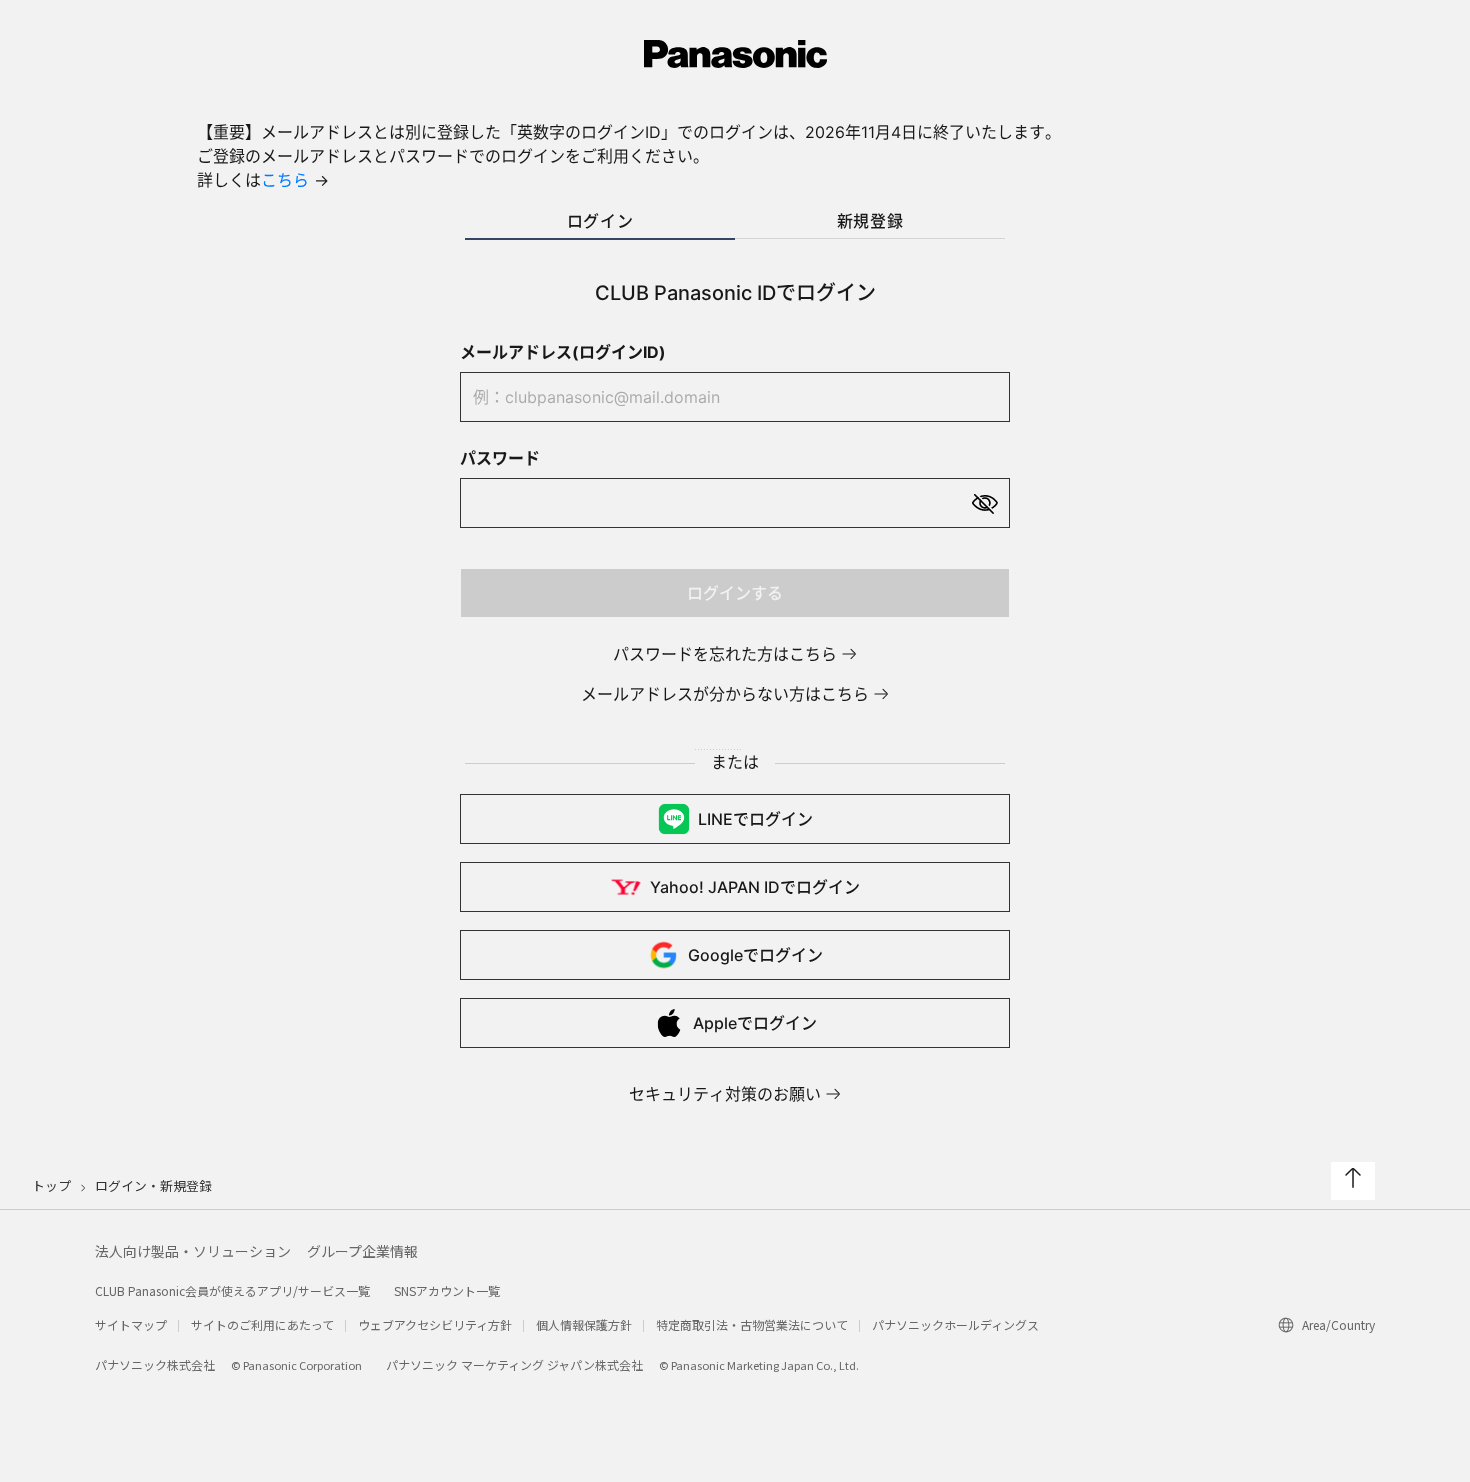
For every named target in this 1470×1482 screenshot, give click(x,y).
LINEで (755, 819)
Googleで (755, 955)
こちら (285, 180)
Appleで (755, 1023)
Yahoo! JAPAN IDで (755, 887)
